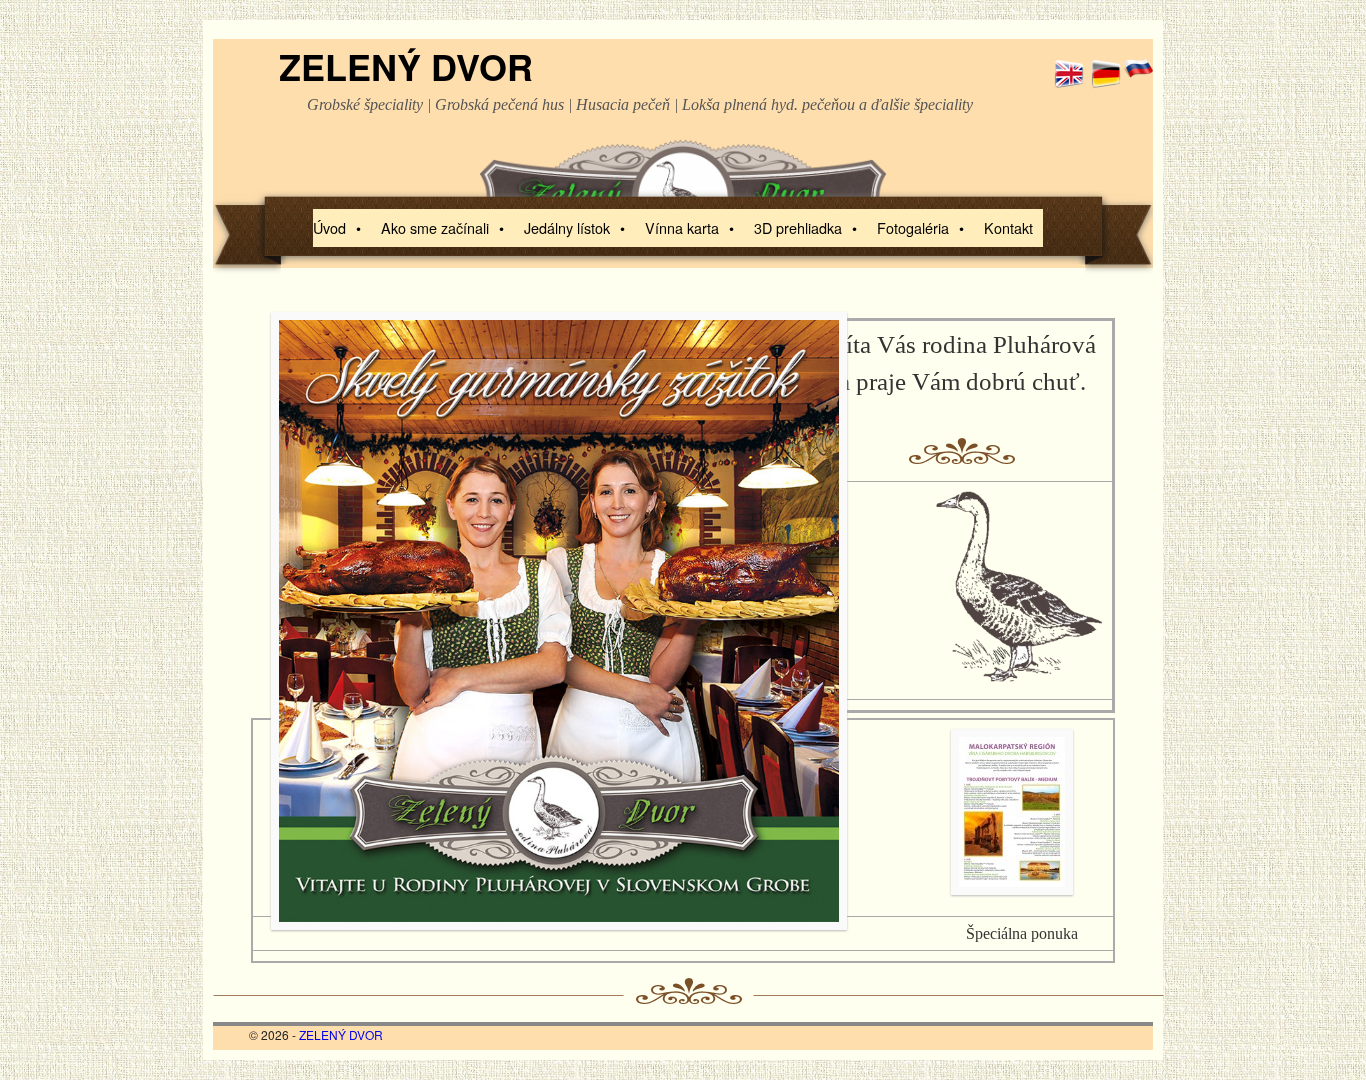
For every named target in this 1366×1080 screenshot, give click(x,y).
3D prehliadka (805, 227)
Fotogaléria (920, 227)
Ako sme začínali (442, 227)
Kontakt (1008, 227)
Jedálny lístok (574, 227)
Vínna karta (689, 227)
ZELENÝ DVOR (406, 66)
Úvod (337, 227)
